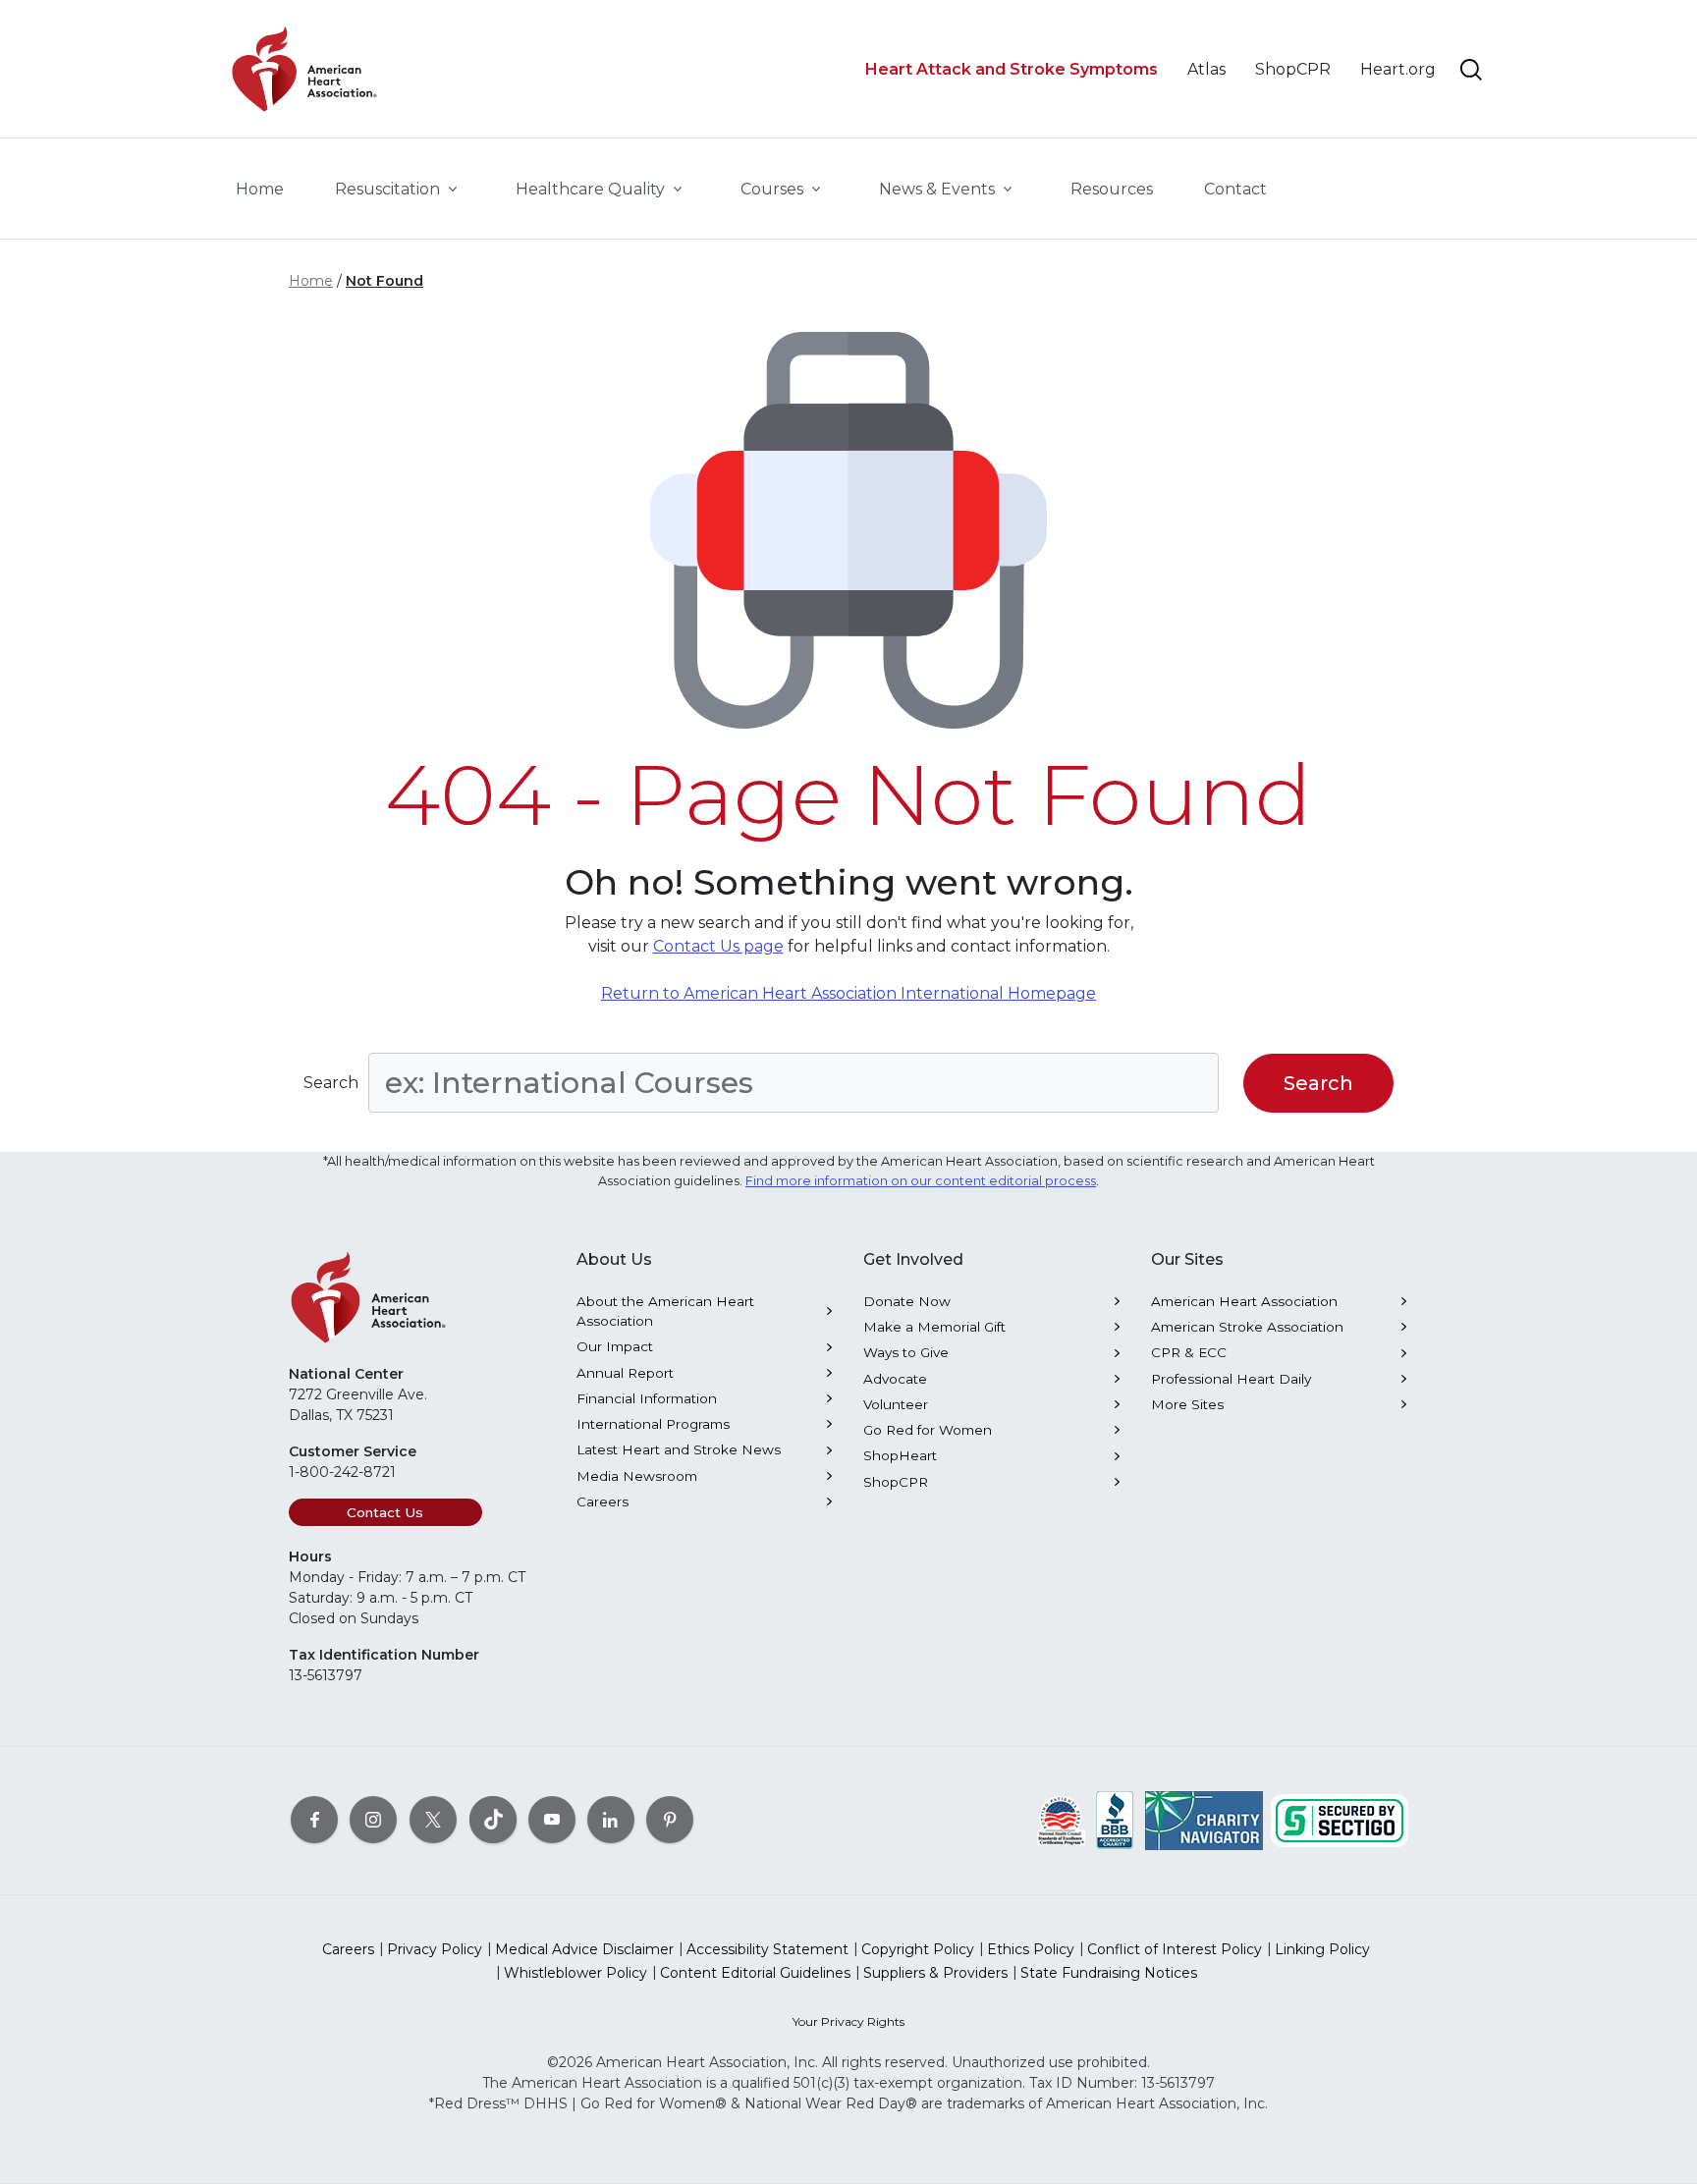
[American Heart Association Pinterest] (670, 1820)
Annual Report (625, 1373)
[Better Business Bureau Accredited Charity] (1115, 1820)
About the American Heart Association (665, 1311)
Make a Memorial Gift (934, 1327)
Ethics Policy (1031, 1949)
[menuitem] (260, 190)
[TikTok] (493, 1820)
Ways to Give (906, 1352)
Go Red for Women (928, 1430)
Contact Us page (718, 946)
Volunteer (896, 1404)
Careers (602, 1501)
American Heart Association (1244, 1301)
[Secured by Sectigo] (1340, 1820)
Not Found (384, 281)
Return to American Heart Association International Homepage (848, 993)
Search (331, 1083)
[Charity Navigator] (1204, 1820)
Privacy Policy (435, 1949)
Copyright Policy (918, 1949)
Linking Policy (1322, 1949)
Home (311, 281)
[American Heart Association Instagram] (373, 1820)
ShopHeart (900, 1455)
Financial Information (647, 1398)
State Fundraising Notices (1109, 1973)
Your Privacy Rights (848, 2021)
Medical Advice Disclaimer (584, 1949)
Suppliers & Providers (935, 1973)
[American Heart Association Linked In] (611, 1820)
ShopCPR (896, 1482)
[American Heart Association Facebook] (314, 1820)
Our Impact (615, 1346)
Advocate (895, 1379)
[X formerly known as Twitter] (433, 1820)
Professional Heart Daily (1231, 1379)
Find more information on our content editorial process (921, 1181)
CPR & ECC (1189, 1352)
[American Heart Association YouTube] (552, 1820)
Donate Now (907, 1301)
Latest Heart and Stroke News (679, 1449)
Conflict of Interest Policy (1175, 1949)
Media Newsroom (637, 1476)
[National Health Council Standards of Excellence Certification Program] (1061, 1820)
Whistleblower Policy (575, 1973)
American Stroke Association (1247, 1327)
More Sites (1187, 1404)
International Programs (653, 1424)
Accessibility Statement (767, 1949)
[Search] (1471, 70)
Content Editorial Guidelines (755, 1973)
